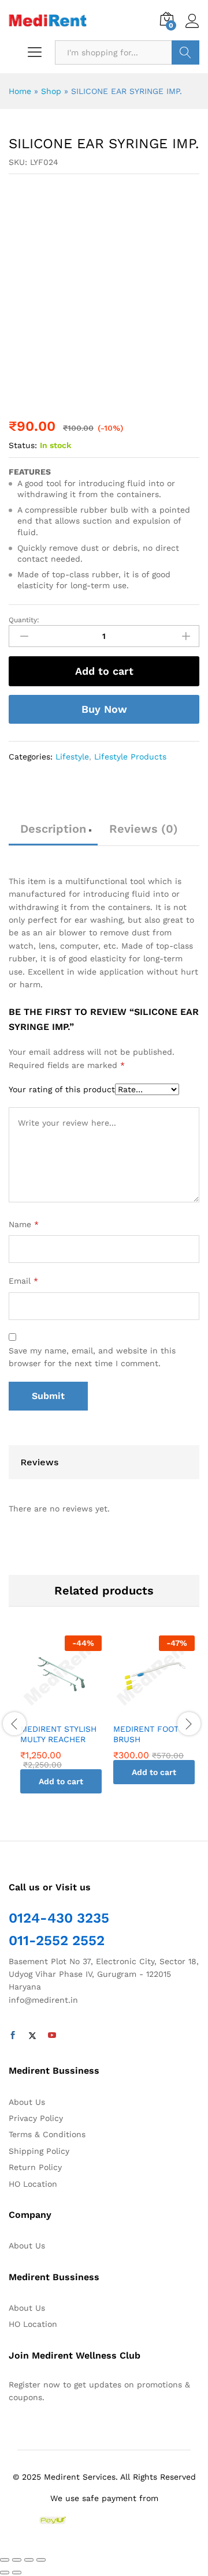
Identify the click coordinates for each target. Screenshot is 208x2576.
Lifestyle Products (130, 757)
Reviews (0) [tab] (144, 829)
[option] (61, 1723)
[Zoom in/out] (41, 2560)
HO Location (33, 2184)
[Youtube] (52, 2036)
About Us (27, 2102)
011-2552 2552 (57, 1941)
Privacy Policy (36, 2118)
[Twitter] (32, 2036)
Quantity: (24, 620)
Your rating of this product (62, 1089)
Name (24, 1224)
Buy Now (104, 709)
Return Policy (35, 2167)
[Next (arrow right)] (17, 2573)
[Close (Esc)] (5, 2560)
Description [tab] (53, 829)
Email (23, 1281)
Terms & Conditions (47, 2134)
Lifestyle (72, 757)
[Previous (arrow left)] (5, 2573)
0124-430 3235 (59, 1918)
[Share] (17, 2560)
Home (20, 91)
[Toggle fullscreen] (29, 2560)
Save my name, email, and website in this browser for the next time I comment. (92, 1357)
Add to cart (104, 671)
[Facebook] (13, 2036)
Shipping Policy (39, 2151)
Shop (51, 91)
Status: (23, 445)
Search (185, 52)
